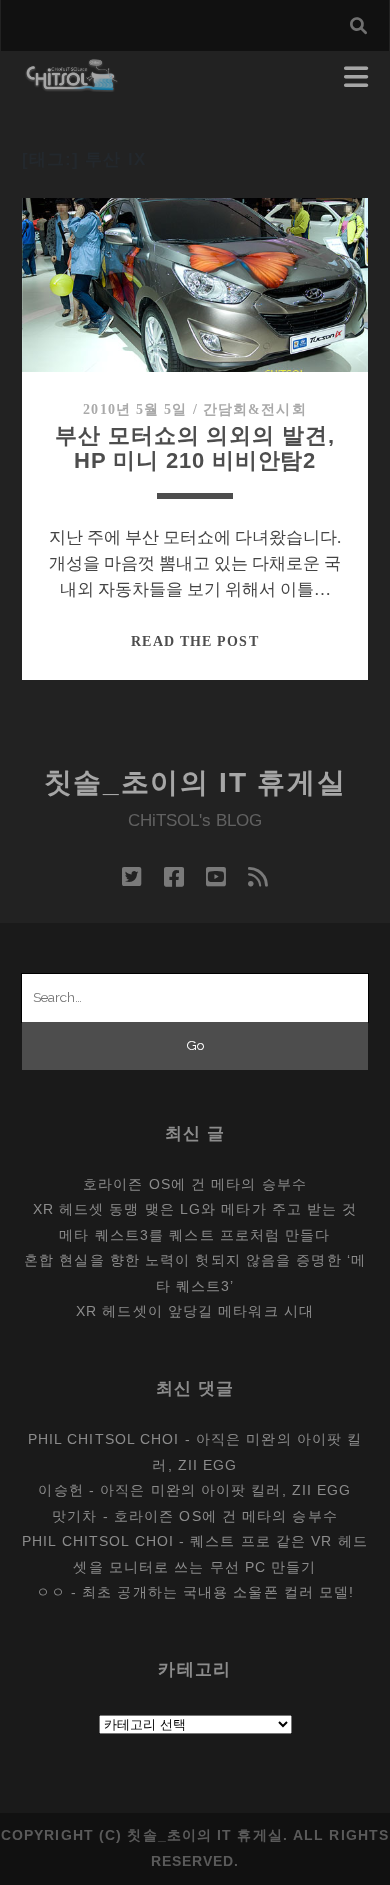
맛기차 (74, 1516)
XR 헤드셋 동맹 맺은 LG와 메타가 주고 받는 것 (195, 1209)
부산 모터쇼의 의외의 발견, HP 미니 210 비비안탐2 (194, 448)
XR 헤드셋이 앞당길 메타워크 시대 (195, 1311)
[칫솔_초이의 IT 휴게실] (72, 82)
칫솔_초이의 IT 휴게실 (195, 782)
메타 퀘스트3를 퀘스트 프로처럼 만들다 (194, 1235)
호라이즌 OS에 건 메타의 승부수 (195, 1184)
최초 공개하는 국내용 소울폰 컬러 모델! (218, 1592)
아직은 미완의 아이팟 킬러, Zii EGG (225, 1490)
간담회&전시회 (255, 409)
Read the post (194, 641)
